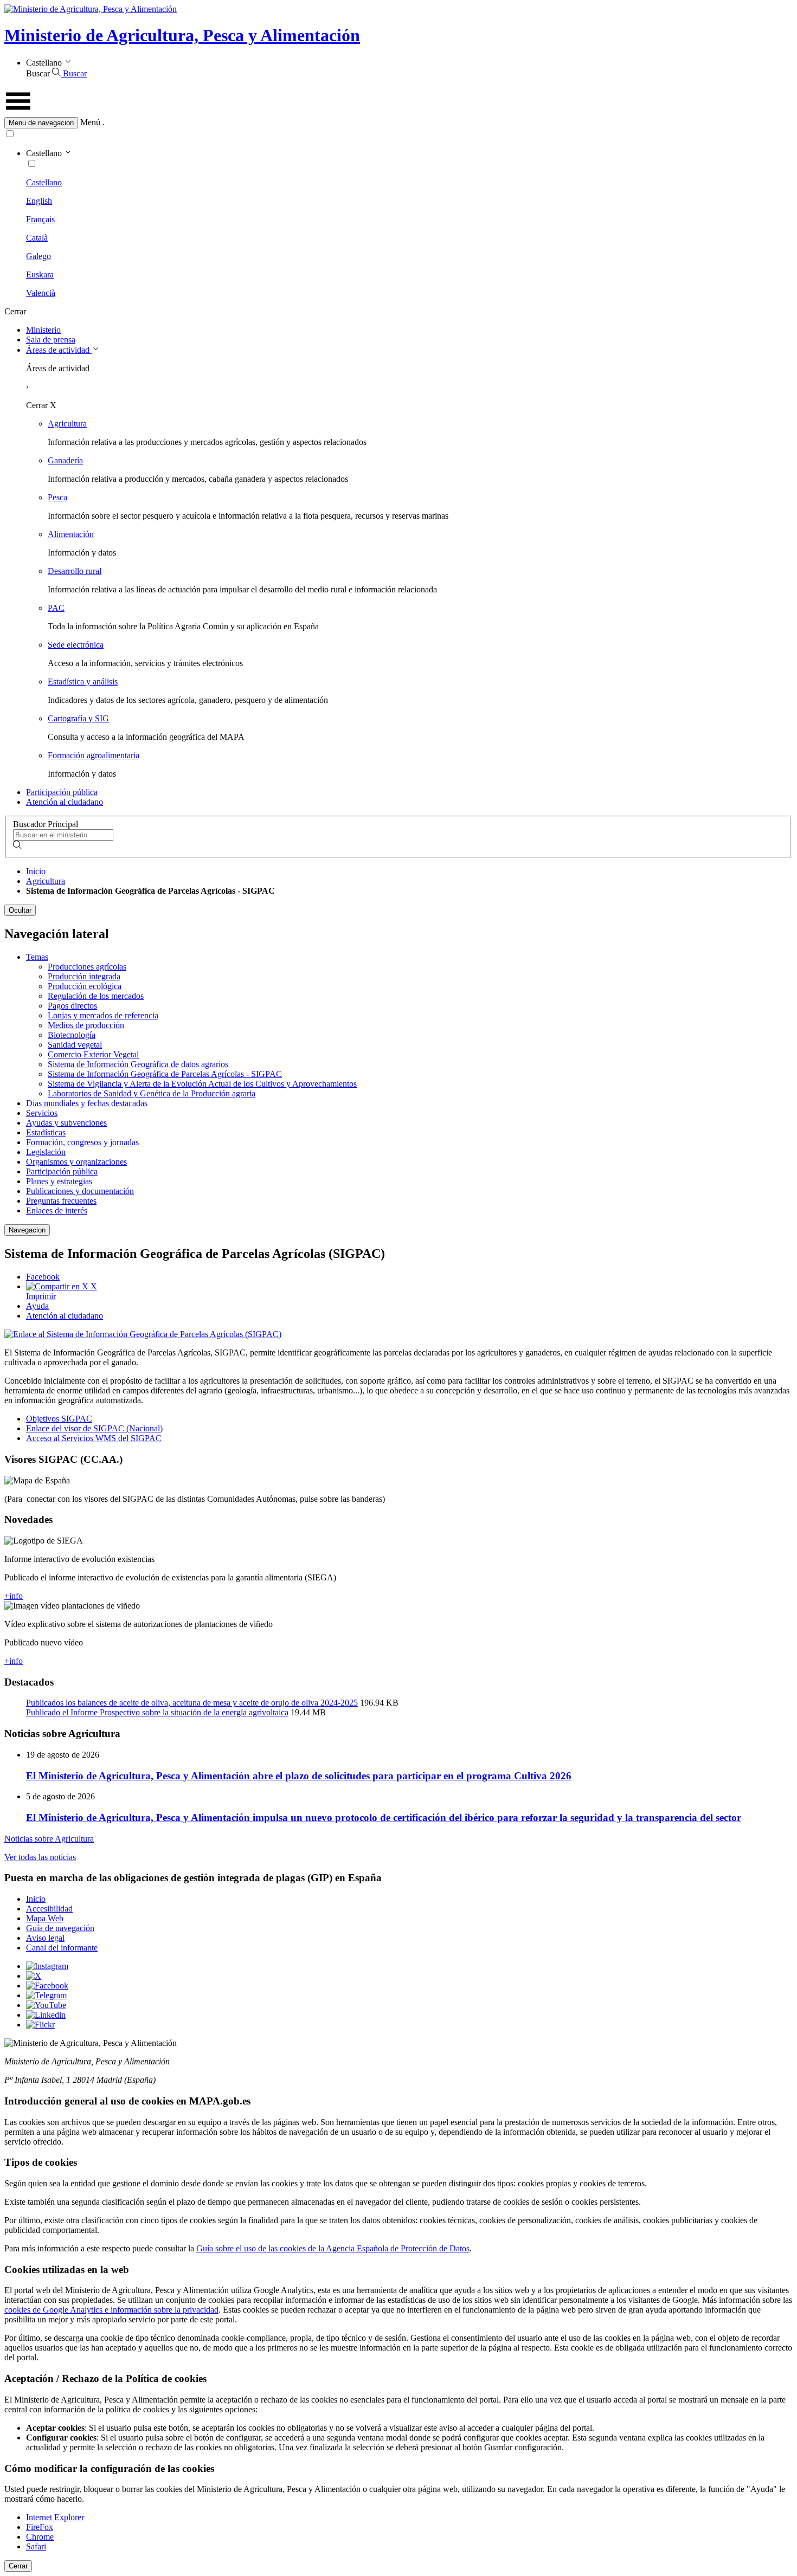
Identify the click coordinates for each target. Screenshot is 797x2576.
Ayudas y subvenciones (66, 1123)
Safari (36, 2546)
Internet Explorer (55, 2517)
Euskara (40, 275)
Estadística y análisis (83, 682)
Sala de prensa (51, 340)
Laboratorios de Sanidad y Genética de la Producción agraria (152, 1093)
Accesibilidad (49, 1909)
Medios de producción (86, 1025)
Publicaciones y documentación (80, 1191)
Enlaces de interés (57, 1210)
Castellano (44, 182)
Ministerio (43, 330)
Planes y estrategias (59, 1181)
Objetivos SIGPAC (59, 1419)
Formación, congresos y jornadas (82, 1142)
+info (14, 1596)
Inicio (36, 871)
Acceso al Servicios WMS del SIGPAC (94, 1438)
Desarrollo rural (75, 571)
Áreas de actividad (59, 350)
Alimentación (71, 534)
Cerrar (18, 2566)
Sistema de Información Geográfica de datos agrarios (138, 1064)
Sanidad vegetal (75, 1045)
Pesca (57, 497)
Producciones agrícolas (87, 967)
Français (40, 219)
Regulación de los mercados (96, 996)
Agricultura (67, 424)
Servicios (42, 1113)
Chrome (40, 2537)
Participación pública (62, 792)
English (39, 201)
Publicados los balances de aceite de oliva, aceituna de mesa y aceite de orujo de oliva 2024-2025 (192, 1703)
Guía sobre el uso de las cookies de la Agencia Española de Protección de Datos (333, 2248)
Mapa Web (45, 1918)
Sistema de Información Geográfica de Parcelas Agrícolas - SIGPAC (165, 1074)
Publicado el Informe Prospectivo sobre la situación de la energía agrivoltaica (157, 1712)
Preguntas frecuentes (61, 1201)
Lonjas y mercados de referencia (103, 1015)
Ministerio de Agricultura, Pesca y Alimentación (182, 35)
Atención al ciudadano (65, 802)
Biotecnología (72, 1035)
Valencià (41, 293)
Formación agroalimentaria (94, 755)
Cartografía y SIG (78, 718)
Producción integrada (84, 976)
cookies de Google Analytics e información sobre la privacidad (111, 2310)
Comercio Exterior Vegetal (93, 1054)
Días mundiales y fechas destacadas (87, 1103)
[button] (398, 123)
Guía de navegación (60, 1928)
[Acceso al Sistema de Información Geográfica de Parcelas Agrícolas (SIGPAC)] (143, 1334)
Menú (90, 122)
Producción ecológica (85, 986)
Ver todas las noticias (40, 1857)
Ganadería (65, 460)
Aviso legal (45, 1938)
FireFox (40, 2527)
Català (37, 238)
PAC (56, 608)
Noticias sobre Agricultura (49, 1839)
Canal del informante (62, 1948)
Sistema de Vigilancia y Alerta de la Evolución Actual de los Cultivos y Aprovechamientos (202, 1084)
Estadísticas (46, 1132)
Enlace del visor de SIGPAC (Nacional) (94, 1428)
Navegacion (27, 1230)
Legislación (46, 1152)
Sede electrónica (76, 645)
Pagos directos (72, 1006)
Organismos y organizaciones (76, 1162)
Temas (37, 957)
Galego (38, 256)
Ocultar (20, 910)
